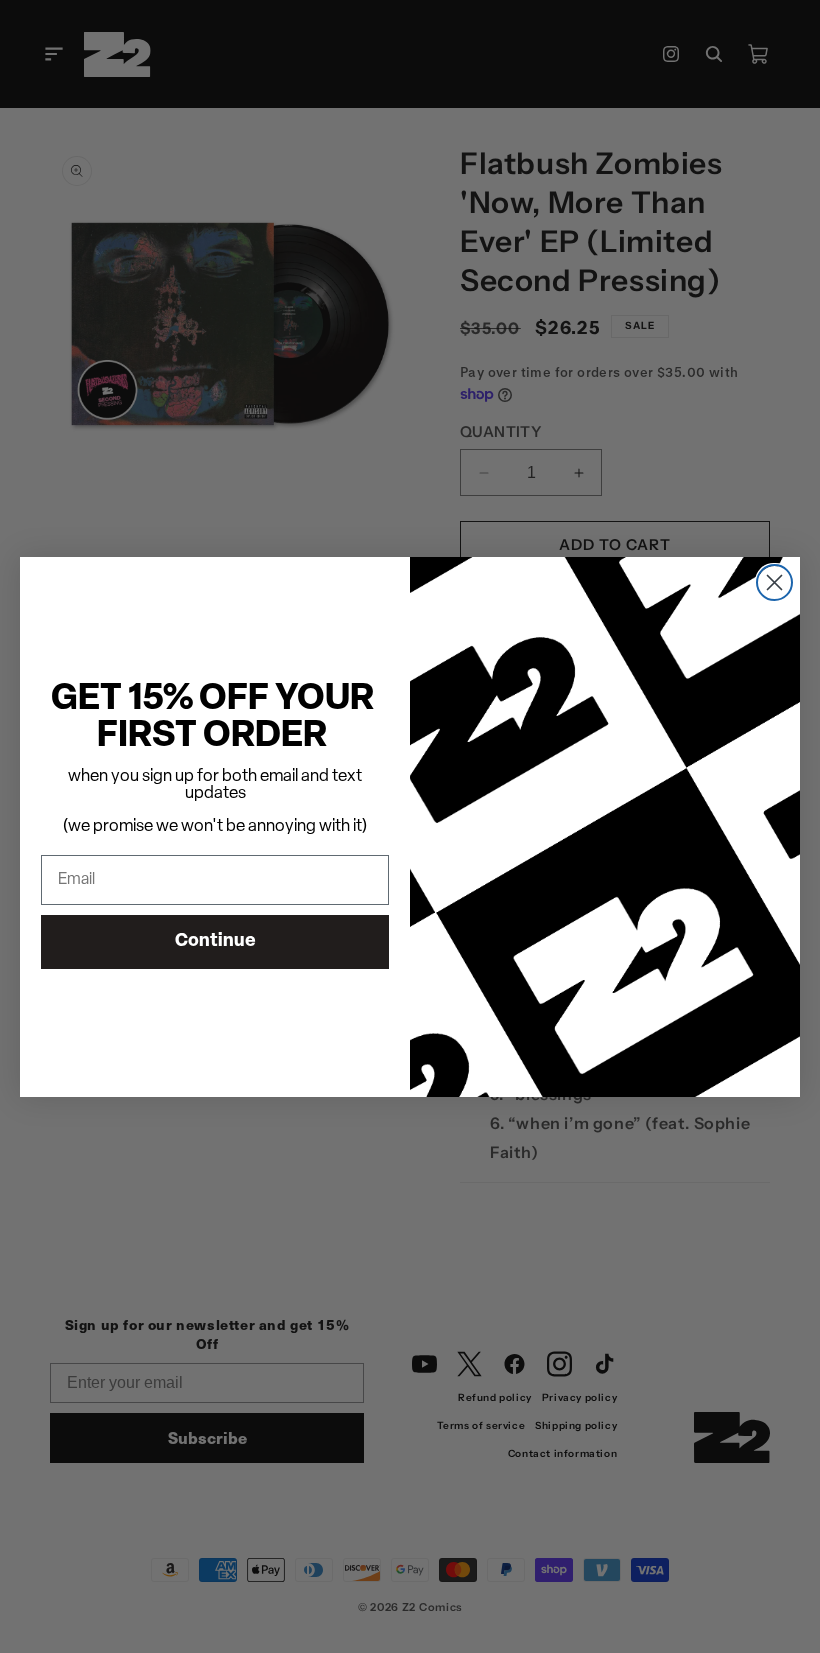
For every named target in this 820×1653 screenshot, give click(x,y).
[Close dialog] (774, 582)
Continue (215, 942)
